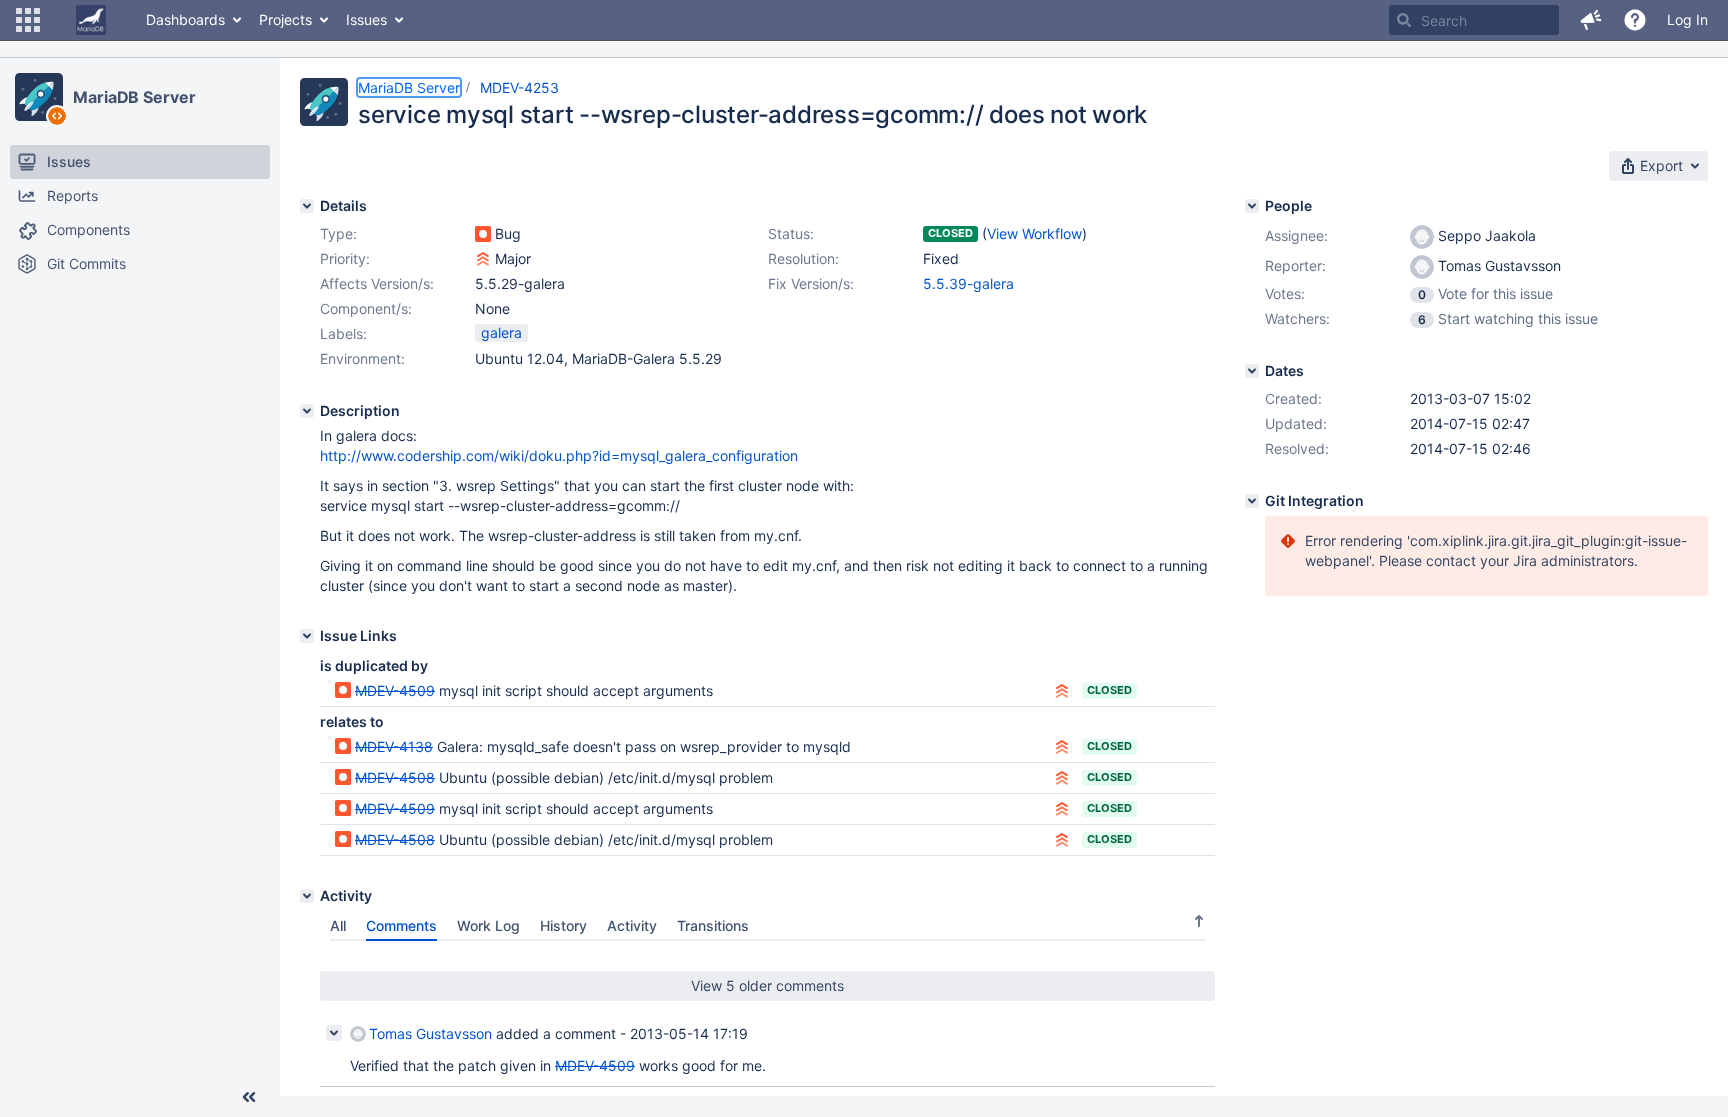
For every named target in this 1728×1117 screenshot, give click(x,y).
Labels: (343, 333)
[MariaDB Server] (39, 97)
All (338, 925)
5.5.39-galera (968, 283)
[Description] (307, 411)
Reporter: (1295, 265)
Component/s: (366, 308)
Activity (632, 925)
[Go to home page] (91, 20)
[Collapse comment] (334, 1033)
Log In (1687, 19)
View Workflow (1034, 233)
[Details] (307, 206)
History (563, 925)
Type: (338, 233)
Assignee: (1296, 235)
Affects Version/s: (377, 283)
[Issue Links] (307, 636)
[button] (28, 20)
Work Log (488, 925)
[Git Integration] (1252, 501)
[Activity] (307, 896)
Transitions (713, 925)
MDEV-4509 (395, 690)
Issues (366, 19)
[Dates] (1252, 371)
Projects (285, 19)
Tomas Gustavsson (430, 1033)
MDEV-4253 (519, 87)
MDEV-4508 (395, 777)
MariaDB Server (134, 97)
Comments (401, 925)
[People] (1252, 206)
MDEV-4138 (394, 746)
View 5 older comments (767, 985)
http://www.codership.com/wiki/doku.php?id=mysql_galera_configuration (559, 455)
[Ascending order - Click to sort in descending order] (1199, 921)
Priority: (345, 258)
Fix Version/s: (811, 283)
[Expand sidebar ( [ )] (249, 1097)
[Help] (1635, 20)
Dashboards (185, 19)
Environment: (362, 358)
